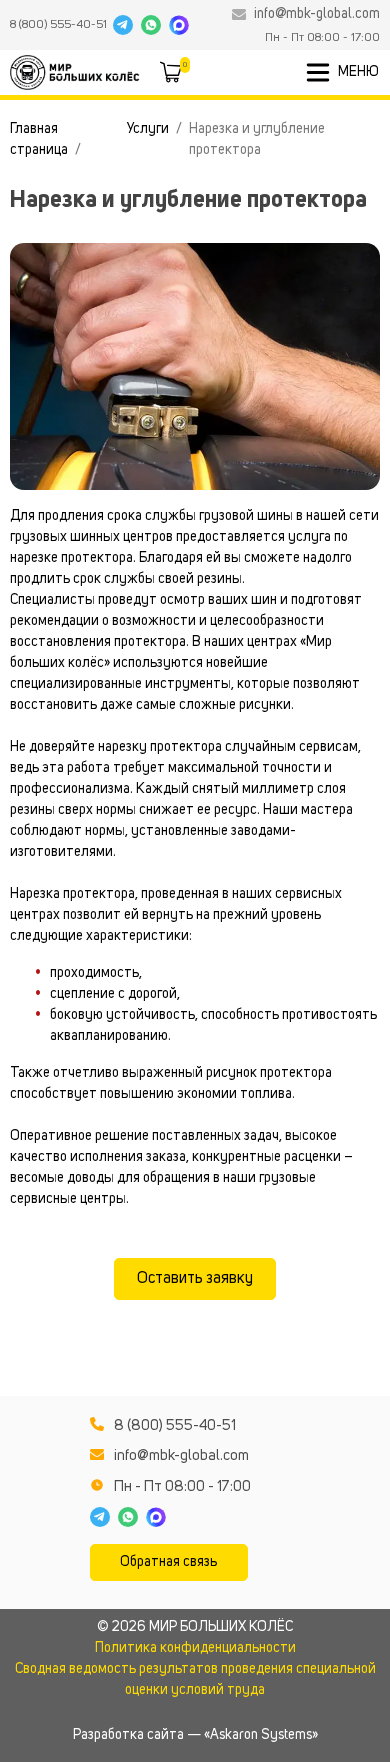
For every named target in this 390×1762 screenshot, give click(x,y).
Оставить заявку (195, 1279)
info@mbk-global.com (317, 14)
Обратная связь (168, 1562)
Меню (358, 72)
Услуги (148, 129)
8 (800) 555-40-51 (58, 25)
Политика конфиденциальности (195, 1648)
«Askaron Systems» (261, 1735)
